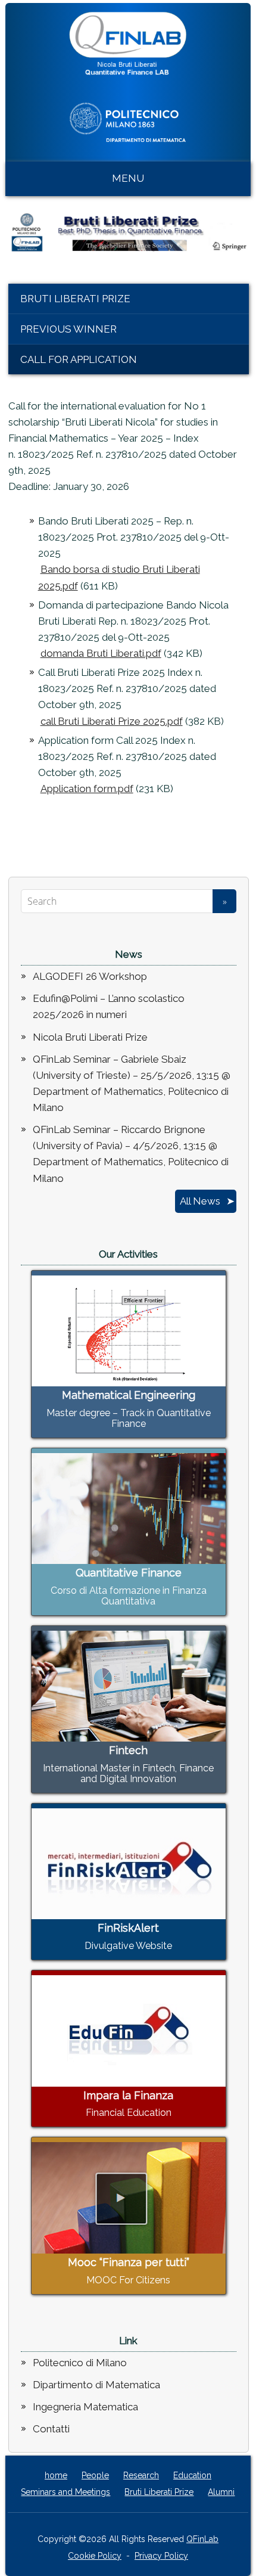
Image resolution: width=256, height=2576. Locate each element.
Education (192, 2475)
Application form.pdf (87, 789)
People (95, 2475)
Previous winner (68, 329)
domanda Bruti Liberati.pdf (101, 653)
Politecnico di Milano (80, 2363)
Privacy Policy (161, 2556)
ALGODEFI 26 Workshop (90, 976)
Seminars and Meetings (65, 2492)
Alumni (221, 2492)
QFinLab (202, 2539)
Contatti (51, 2429)
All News (200, 1201)
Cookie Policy (95, 2556)
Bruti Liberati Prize (75, 299)
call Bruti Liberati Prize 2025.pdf (112, 721)
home (56, 2475)
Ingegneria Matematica (85, 2407)
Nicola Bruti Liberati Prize (90, 1037)
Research (141, 2475)
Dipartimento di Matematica (96, 2385)
